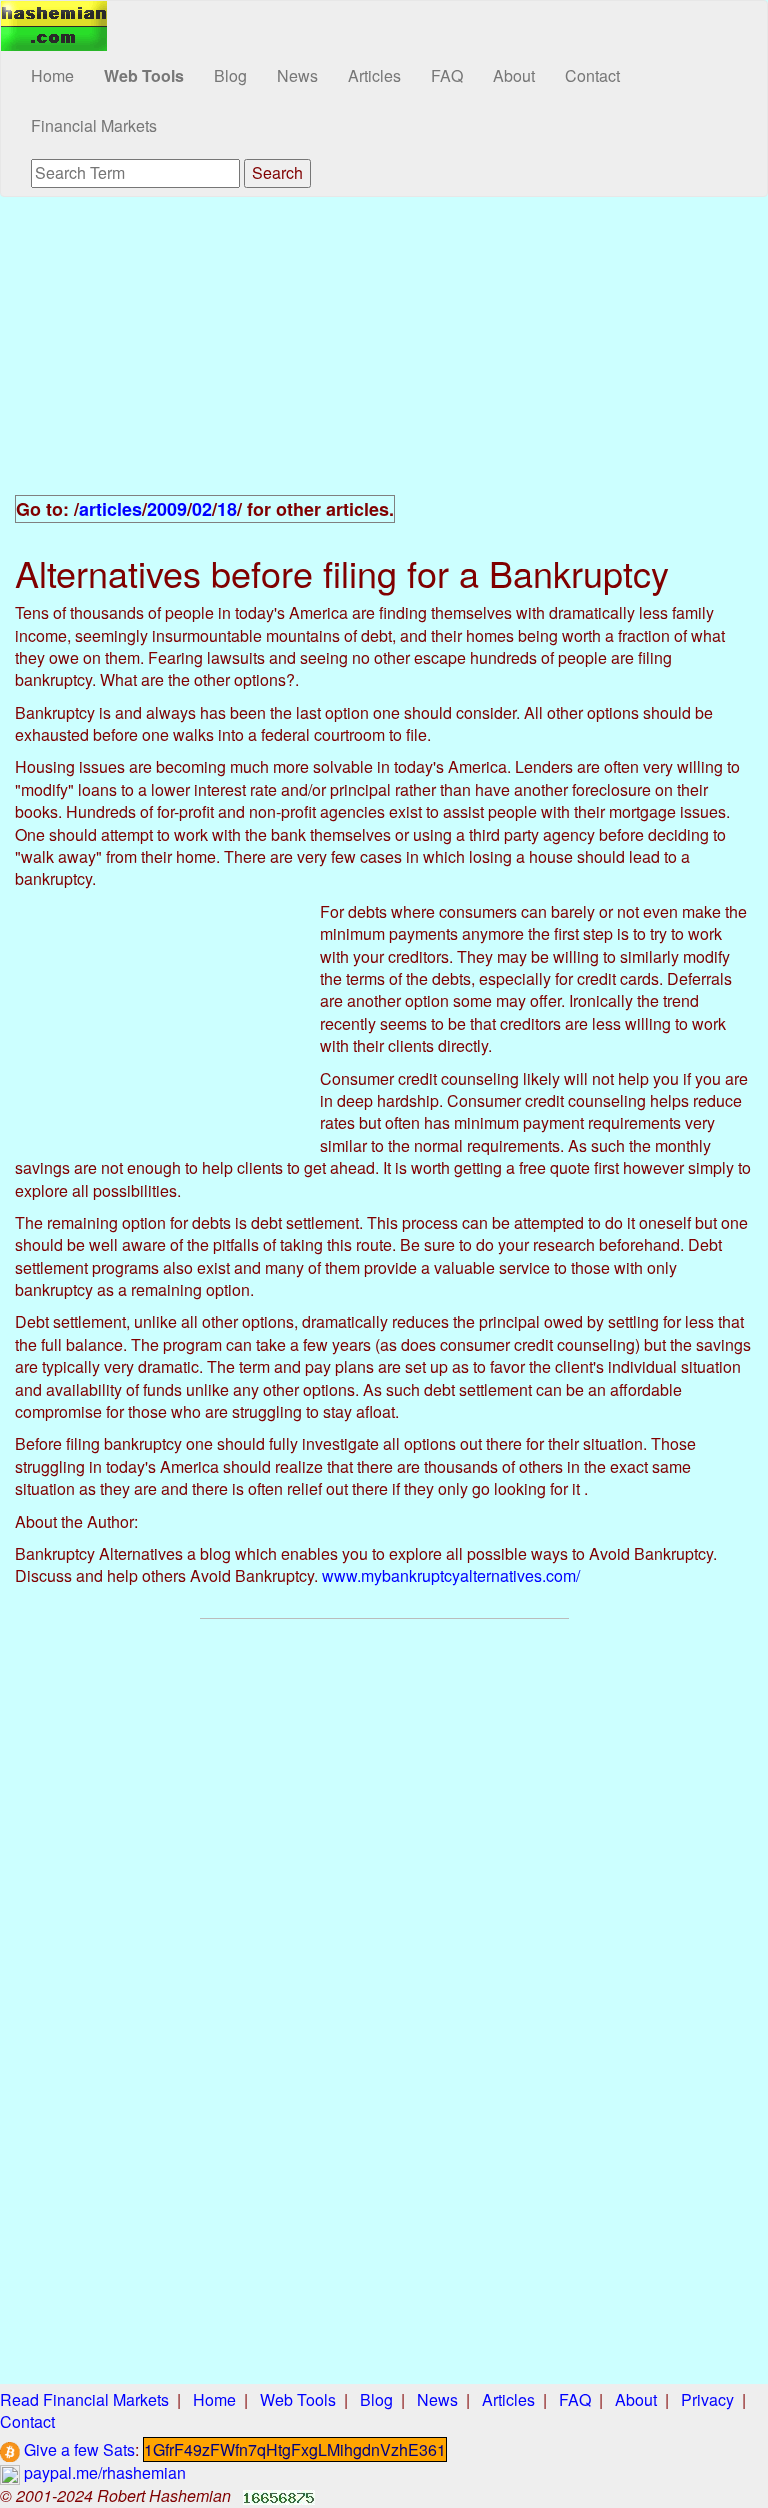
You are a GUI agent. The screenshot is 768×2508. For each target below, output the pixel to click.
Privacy (707, 2399)
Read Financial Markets (84, 2399)
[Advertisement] (384, 357)
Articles (374, 75)
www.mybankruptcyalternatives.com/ (451, 1575)
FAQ (447, 75)
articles (110, 509)
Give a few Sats (77, 2449)
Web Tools (144, 75)
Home (52, 75)
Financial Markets (94, 125)
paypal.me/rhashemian (103, 2472)
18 (227, 509)
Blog (230, 75)
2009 (167, 509)
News (297, 75)
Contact (592, 75)
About (514, 75)
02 (202, 509)
